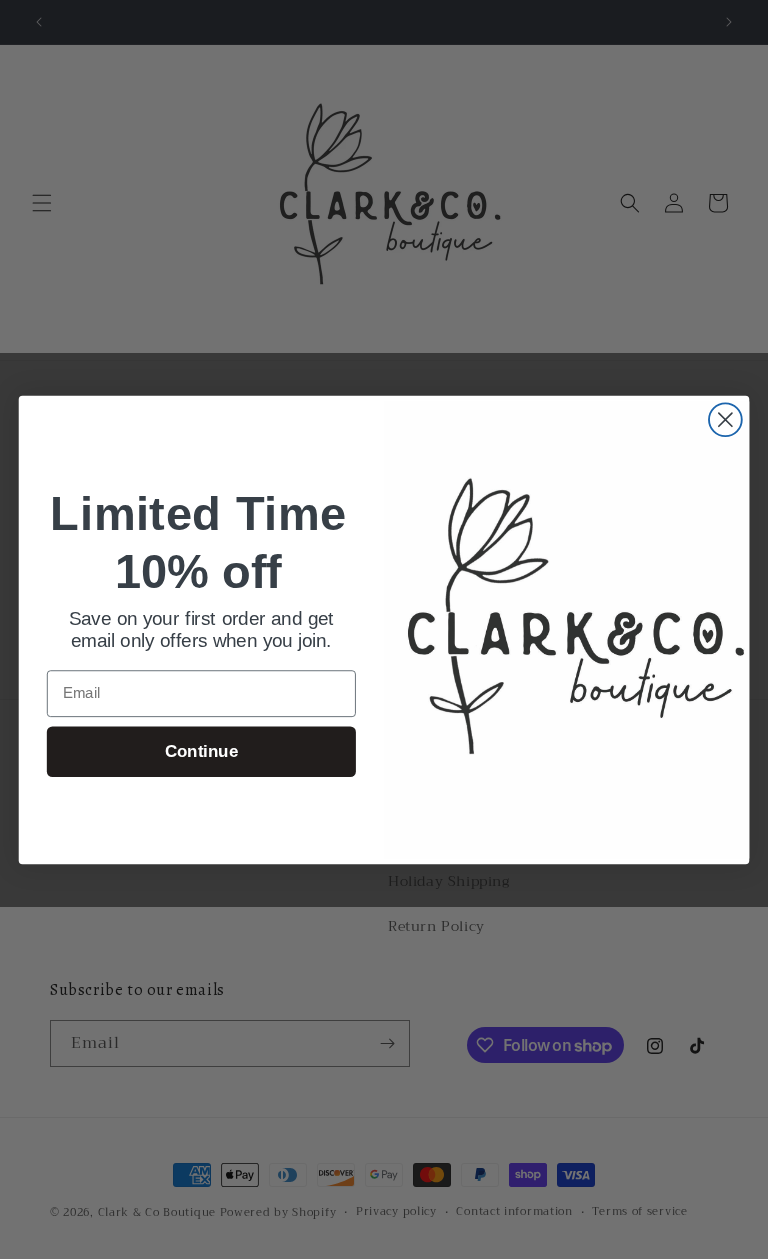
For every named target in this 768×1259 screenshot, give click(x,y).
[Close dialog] (725, 419)
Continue (201, 750)
